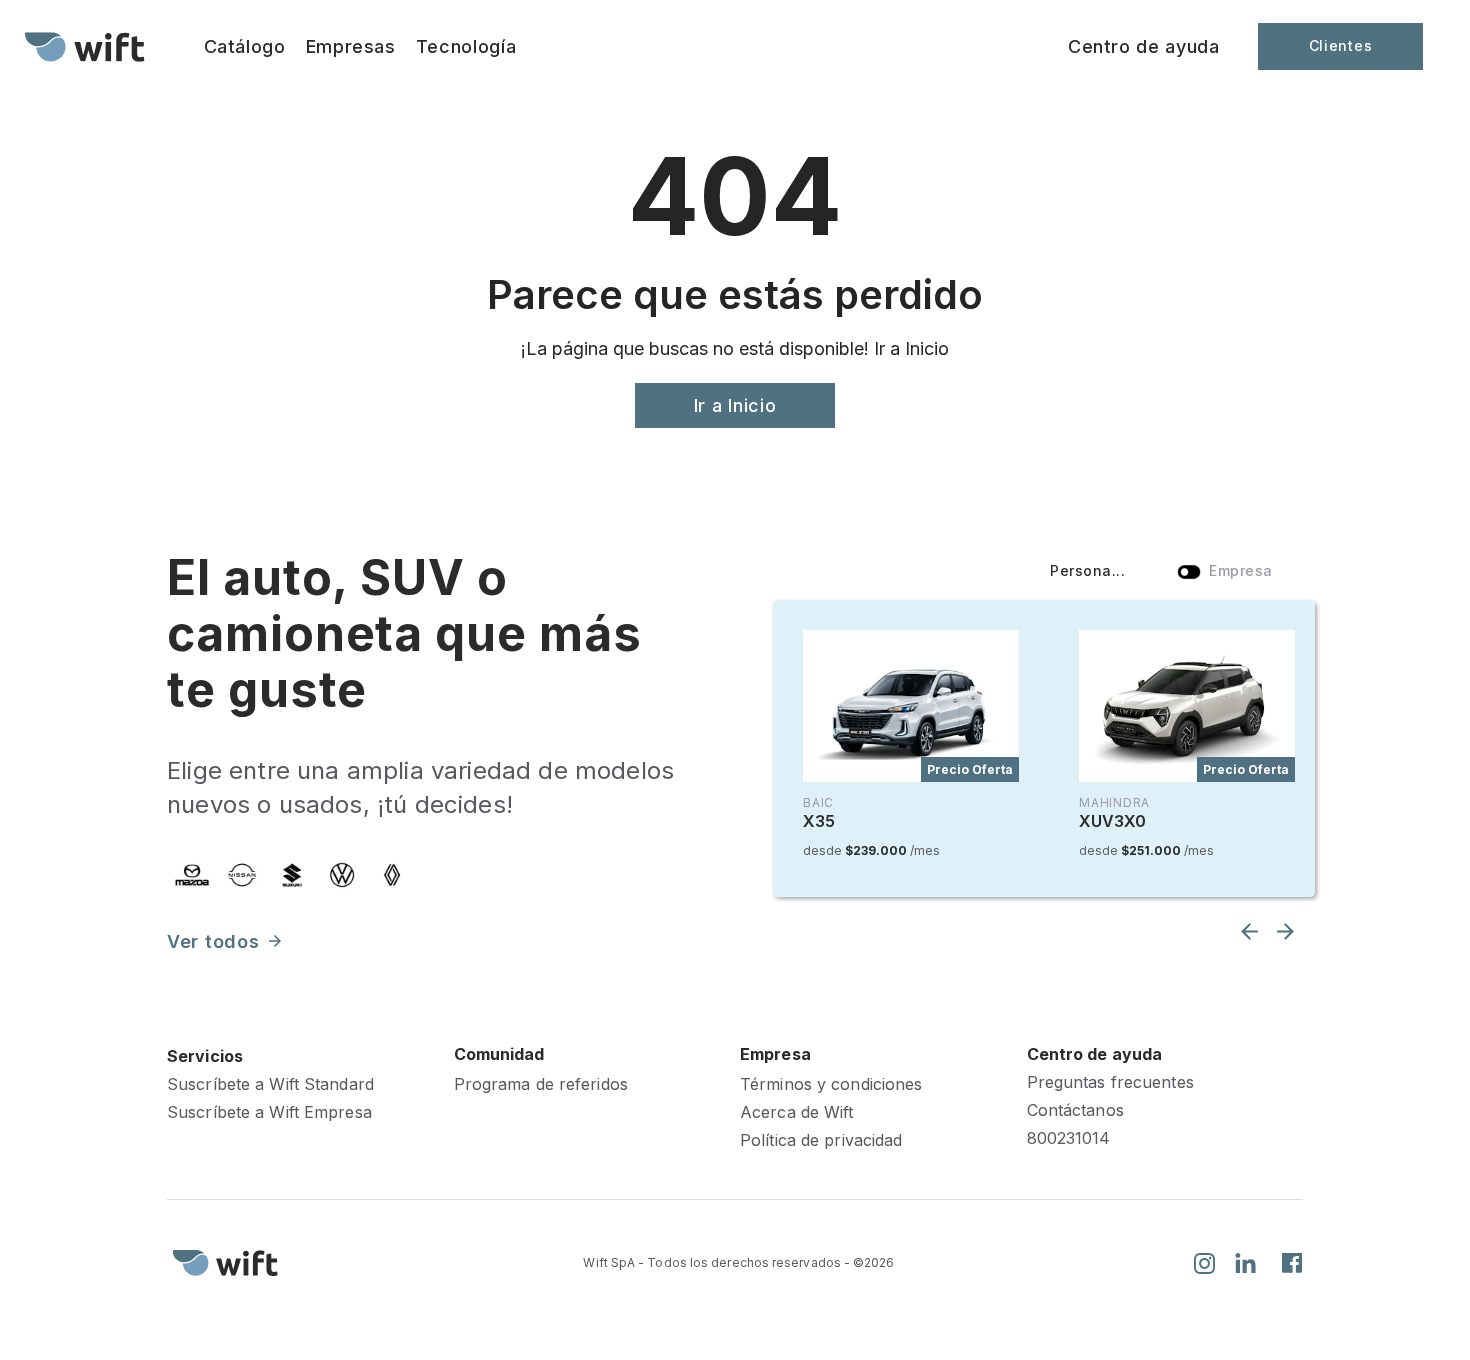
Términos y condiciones (831, 1084)
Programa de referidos (541, 1084)
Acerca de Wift (797, 1112)
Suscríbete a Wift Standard (270, 1084)
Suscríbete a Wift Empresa (269, 1112)
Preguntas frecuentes (1110, 1082)
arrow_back (1249, 931)
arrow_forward (275, 941)
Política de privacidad (821, 1140)
